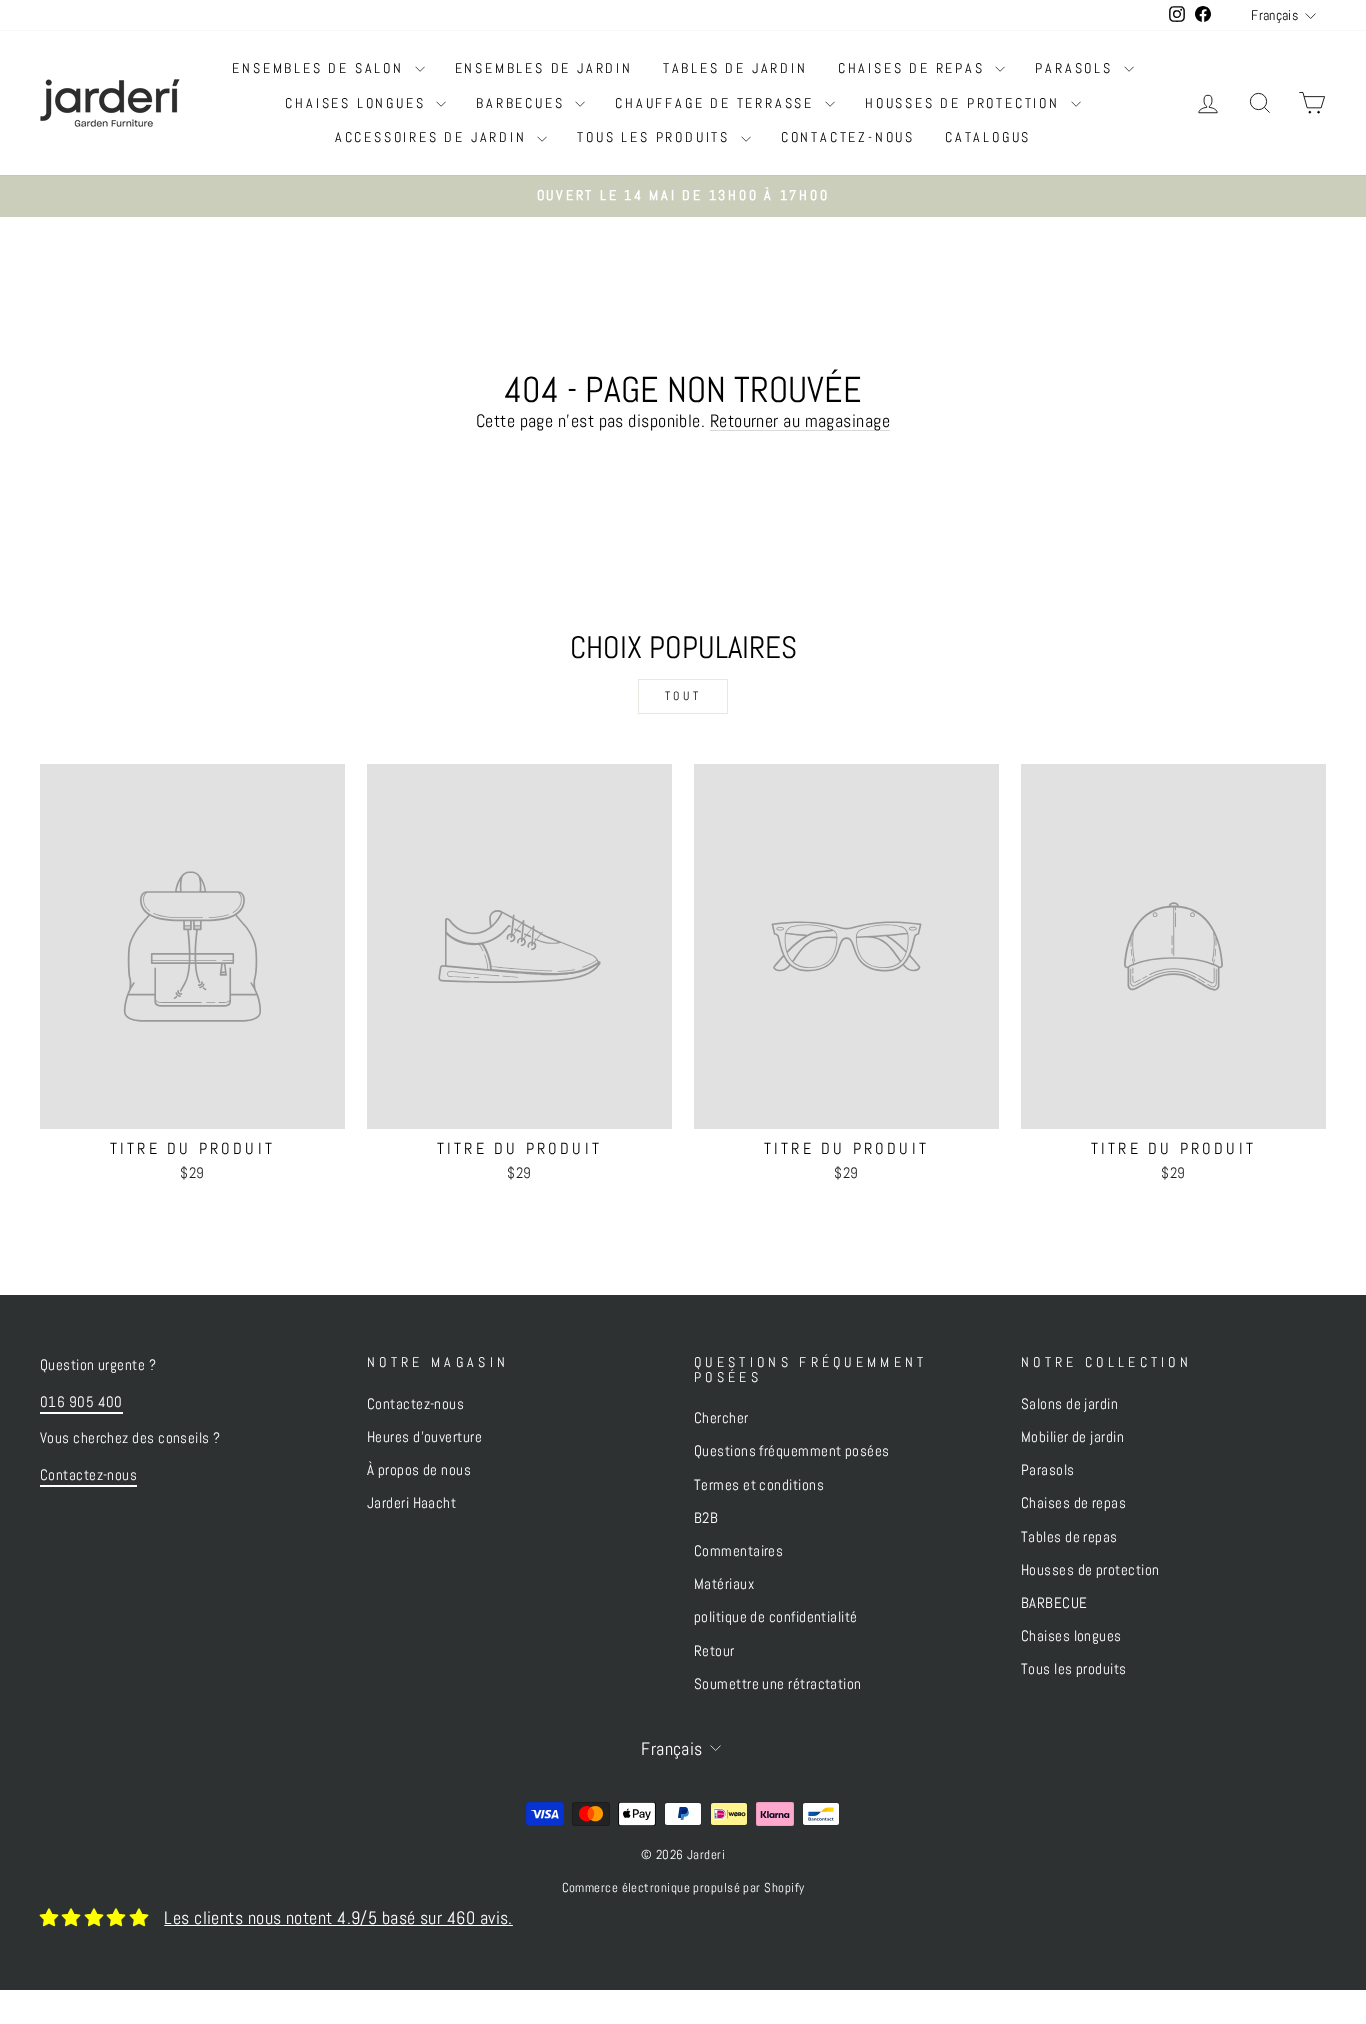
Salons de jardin (1069, 1404)
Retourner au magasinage (800, 420)
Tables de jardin (735, 68)
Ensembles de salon (320, 68)
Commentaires (738, 1551)
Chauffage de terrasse (717, 103)
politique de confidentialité (776, 1617)
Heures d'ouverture (424, 1437)
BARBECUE (1054, 1603)
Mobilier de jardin (1072, 1437)
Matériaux (724, 1584)
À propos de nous (419, 1470)
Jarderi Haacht (411, 1503)
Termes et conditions (759, 1485)
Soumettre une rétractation (778, 1684)
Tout (683, 696)
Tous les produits (656, 137)
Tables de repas (1069, 1537)
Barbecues (523, 103)
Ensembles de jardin (544, 68)
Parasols (1076, 68)
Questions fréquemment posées (792, 1451)
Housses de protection (965, 103)
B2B (706, 1518)
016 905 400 (81, 1402)
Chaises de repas (914, 68)
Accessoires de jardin (434, 137)
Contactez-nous (848, 137)
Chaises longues (358, 103)
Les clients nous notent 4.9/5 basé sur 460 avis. (338, 1917)
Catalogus (988, 137)
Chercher (721, 1418)
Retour (714, 1651)
